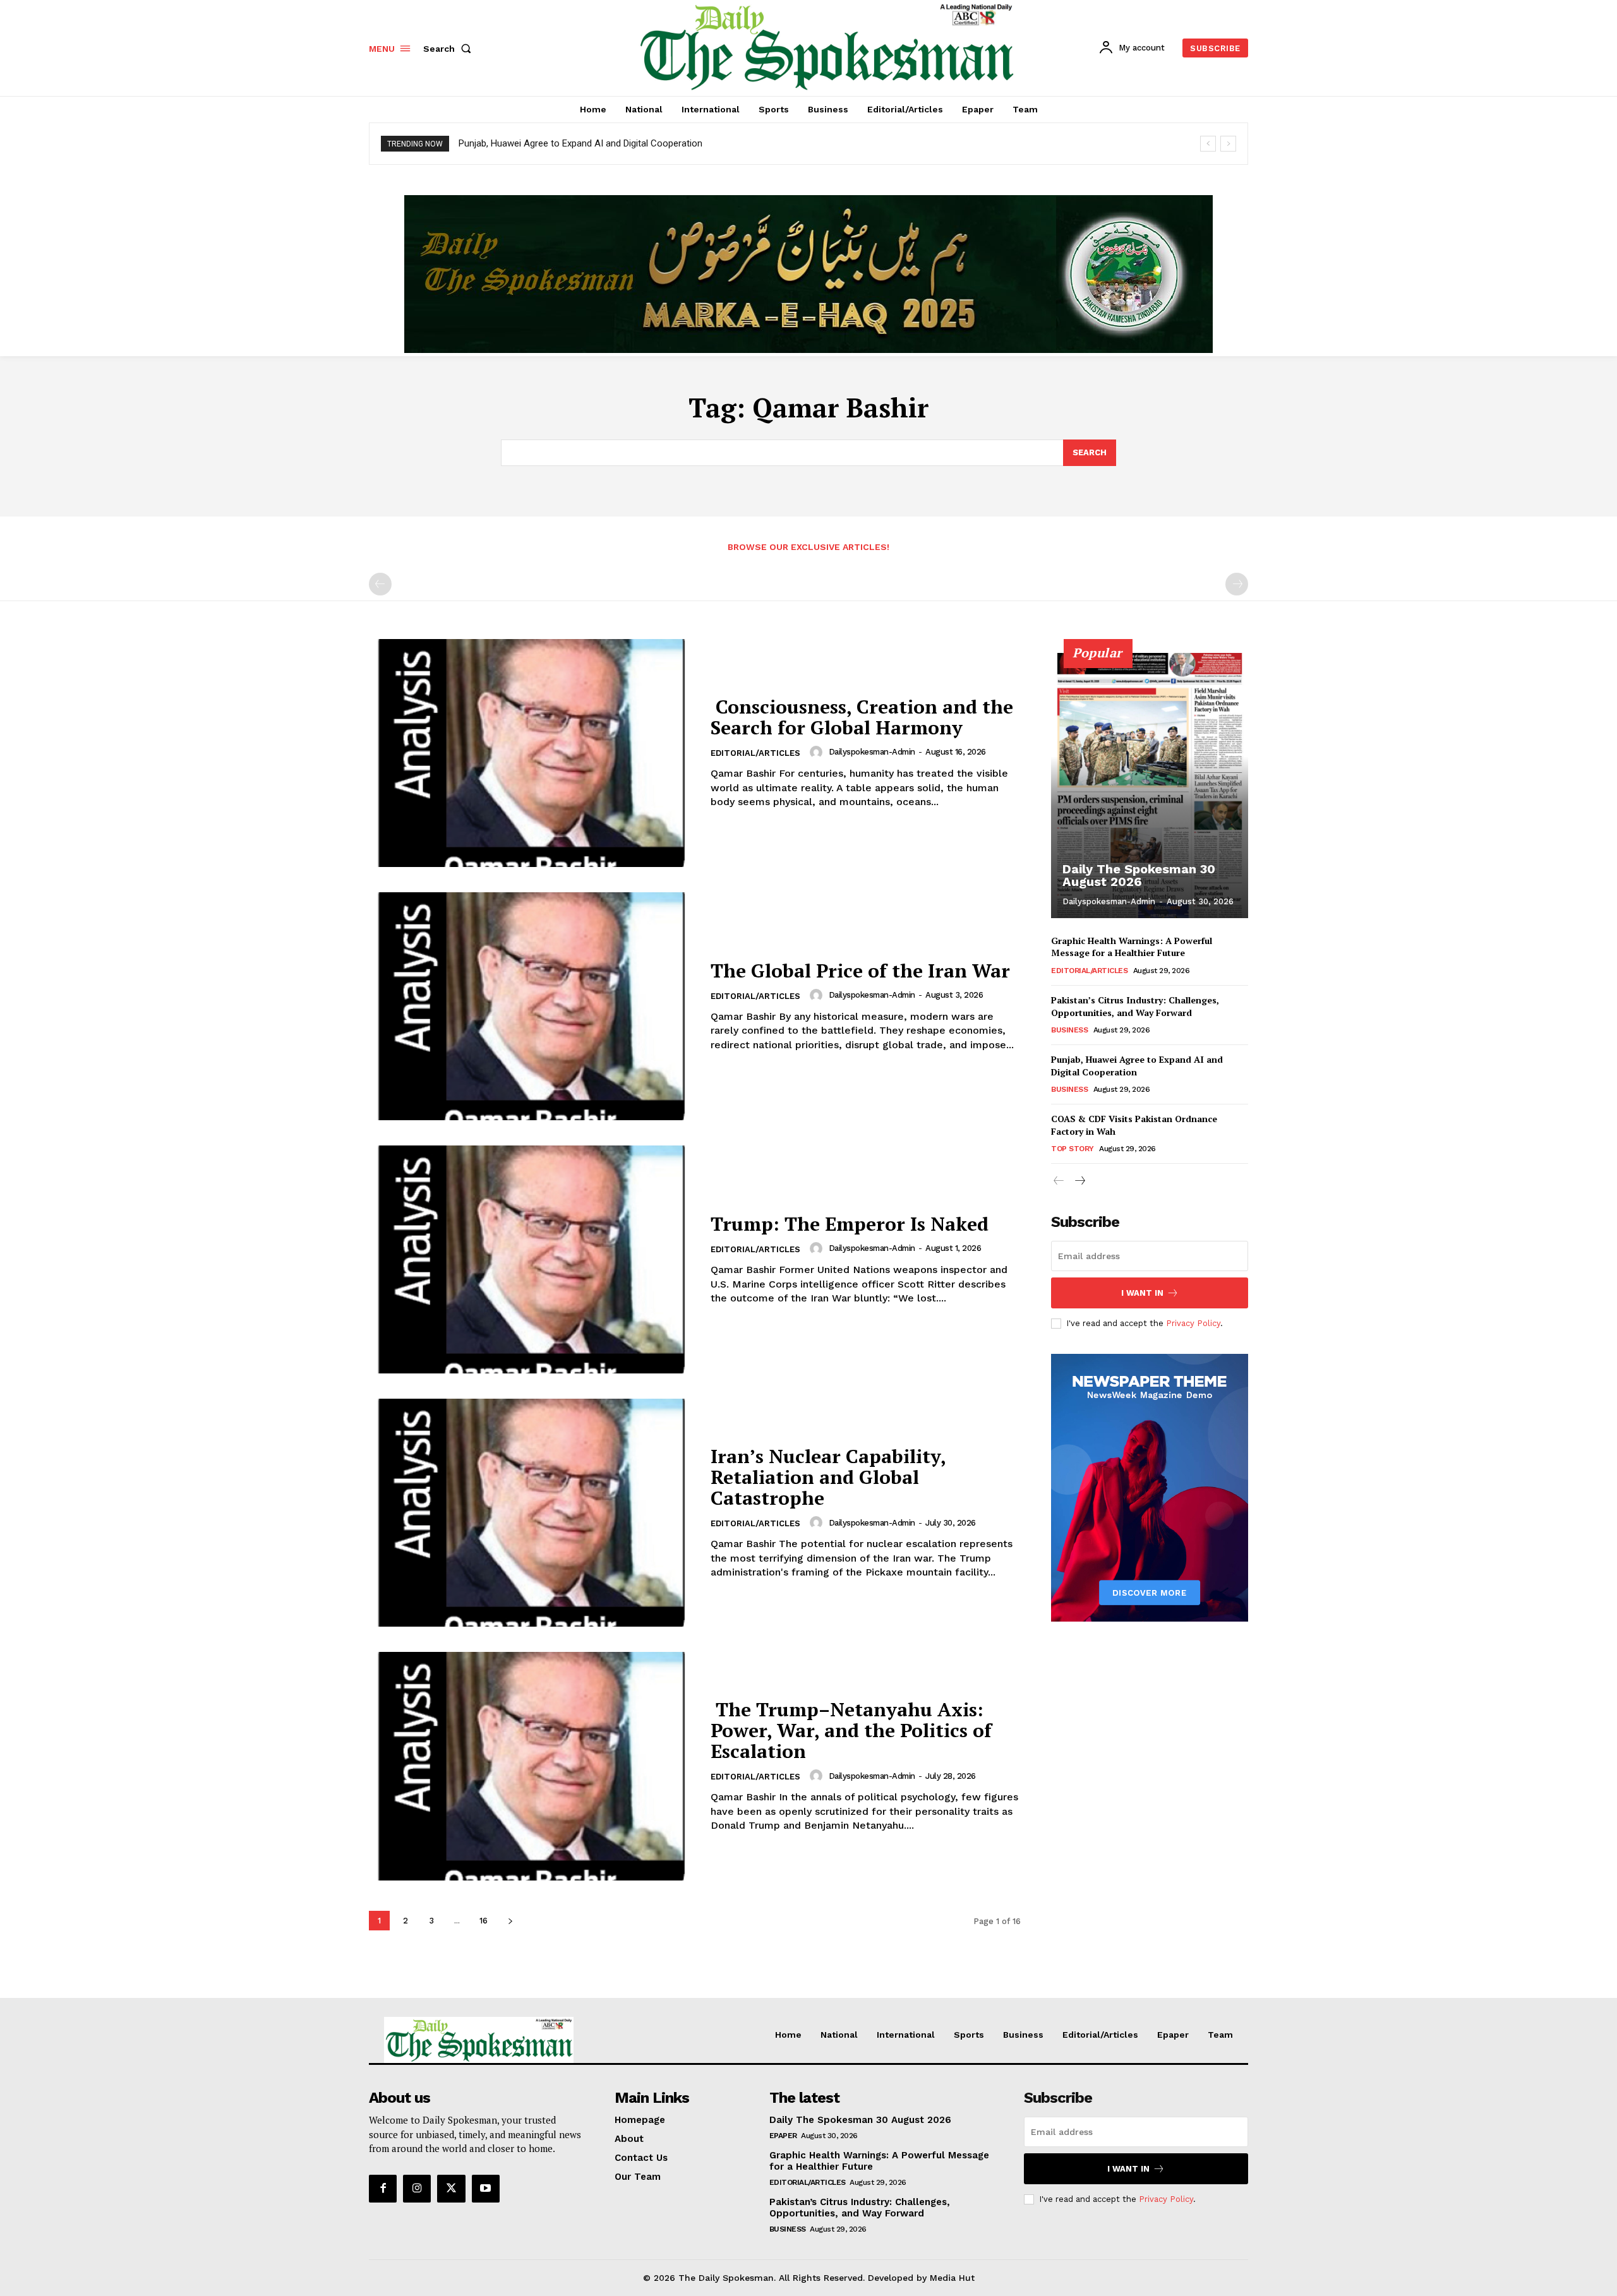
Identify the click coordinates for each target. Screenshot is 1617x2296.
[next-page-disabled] (1237, 584)
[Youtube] (486, 2189)
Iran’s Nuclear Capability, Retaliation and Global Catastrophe (828, 1477)
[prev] (1208, 144)
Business (1069, 1030)
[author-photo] (818, 752)
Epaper (783, 2136)
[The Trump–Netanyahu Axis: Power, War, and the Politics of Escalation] (532, 1766)
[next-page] (510, 1921)
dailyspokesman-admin (872, 752)
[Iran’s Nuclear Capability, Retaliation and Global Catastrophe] (532, 1513)
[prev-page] (380, 584)
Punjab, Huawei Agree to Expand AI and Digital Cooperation (580, 143)
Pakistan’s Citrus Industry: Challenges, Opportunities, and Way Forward (1135, 1006)
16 (484, 1921)
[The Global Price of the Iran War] (532, 1006)
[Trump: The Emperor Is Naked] (532, 1259)
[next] (1228, 144)
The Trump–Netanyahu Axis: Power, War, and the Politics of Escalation (851, 1730)
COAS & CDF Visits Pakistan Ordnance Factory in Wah (1134, 1125)
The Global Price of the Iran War (860, 971)
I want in (1142, 1293)
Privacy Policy (1193, 1323)
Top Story (1073, 1149)
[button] (450, 49)
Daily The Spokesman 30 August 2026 (1139, 875)
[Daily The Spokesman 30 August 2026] (1150, 786)
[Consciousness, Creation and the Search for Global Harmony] (532, 753)
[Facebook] (383, 2189)
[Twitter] (451, 2189)
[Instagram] (417, 2189)
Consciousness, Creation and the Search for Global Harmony (862, 717)
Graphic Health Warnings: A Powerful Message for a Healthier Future (1132, 947)
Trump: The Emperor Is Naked (850, 1224)
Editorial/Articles (755, 753)
